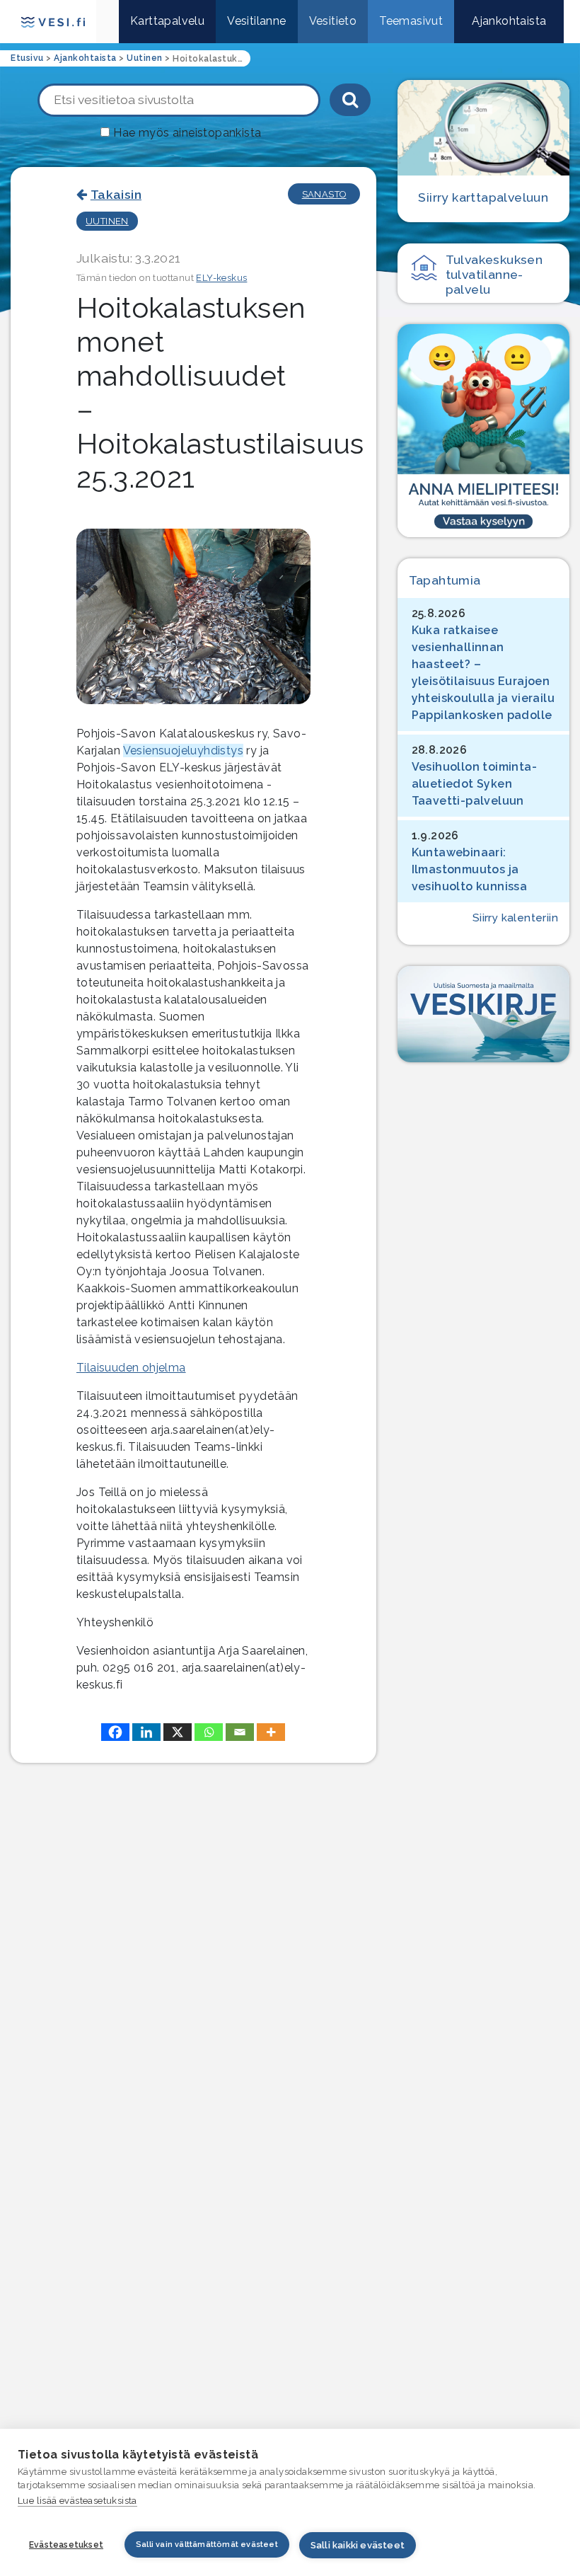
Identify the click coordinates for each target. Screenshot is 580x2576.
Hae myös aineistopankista (187, 133)
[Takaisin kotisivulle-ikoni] (108, 22)
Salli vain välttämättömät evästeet (207, 2545)
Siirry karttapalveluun (483, 197)
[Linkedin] (146, 1732)
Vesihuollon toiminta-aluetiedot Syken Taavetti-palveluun (474, 784)
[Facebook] (115, 1732)
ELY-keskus (221, 278)
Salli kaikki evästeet (358, 2545)
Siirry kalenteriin (515, 918)
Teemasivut (411, 21)
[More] (271, 1732)
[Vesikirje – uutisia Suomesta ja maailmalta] (483, 1014)
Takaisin (116, 194)
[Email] (240, 1732)
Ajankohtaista (509, 21)
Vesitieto (333, 21)
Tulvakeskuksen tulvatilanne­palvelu (494, 274)
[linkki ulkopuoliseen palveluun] (483, 431)
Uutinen (107, 221)
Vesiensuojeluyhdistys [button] (183, 751)
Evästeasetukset (66, 2545)
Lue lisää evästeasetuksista (77, 2501)
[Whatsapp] (209, 1732)
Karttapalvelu (167, 21)
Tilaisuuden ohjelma (131, 1368)
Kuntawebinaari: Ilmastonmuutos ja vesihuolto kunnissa (470, 869)
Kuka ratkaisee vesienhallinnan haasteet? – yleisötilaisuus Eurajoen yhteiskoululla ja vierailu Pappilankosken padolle (483, 673)
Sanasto (324, 194)
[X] (178, 1732)
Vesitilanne (256, 21)
